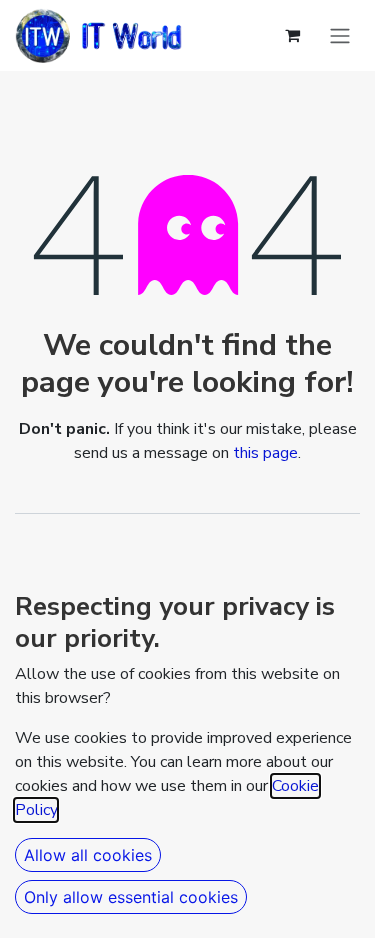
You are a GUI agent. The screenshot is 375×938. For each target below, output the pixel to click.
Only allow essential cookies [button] (131, 897)
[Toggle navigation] (340, 36)
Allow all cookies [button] (88, 855)
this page (265, 453)
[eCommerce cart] (292, 35)
